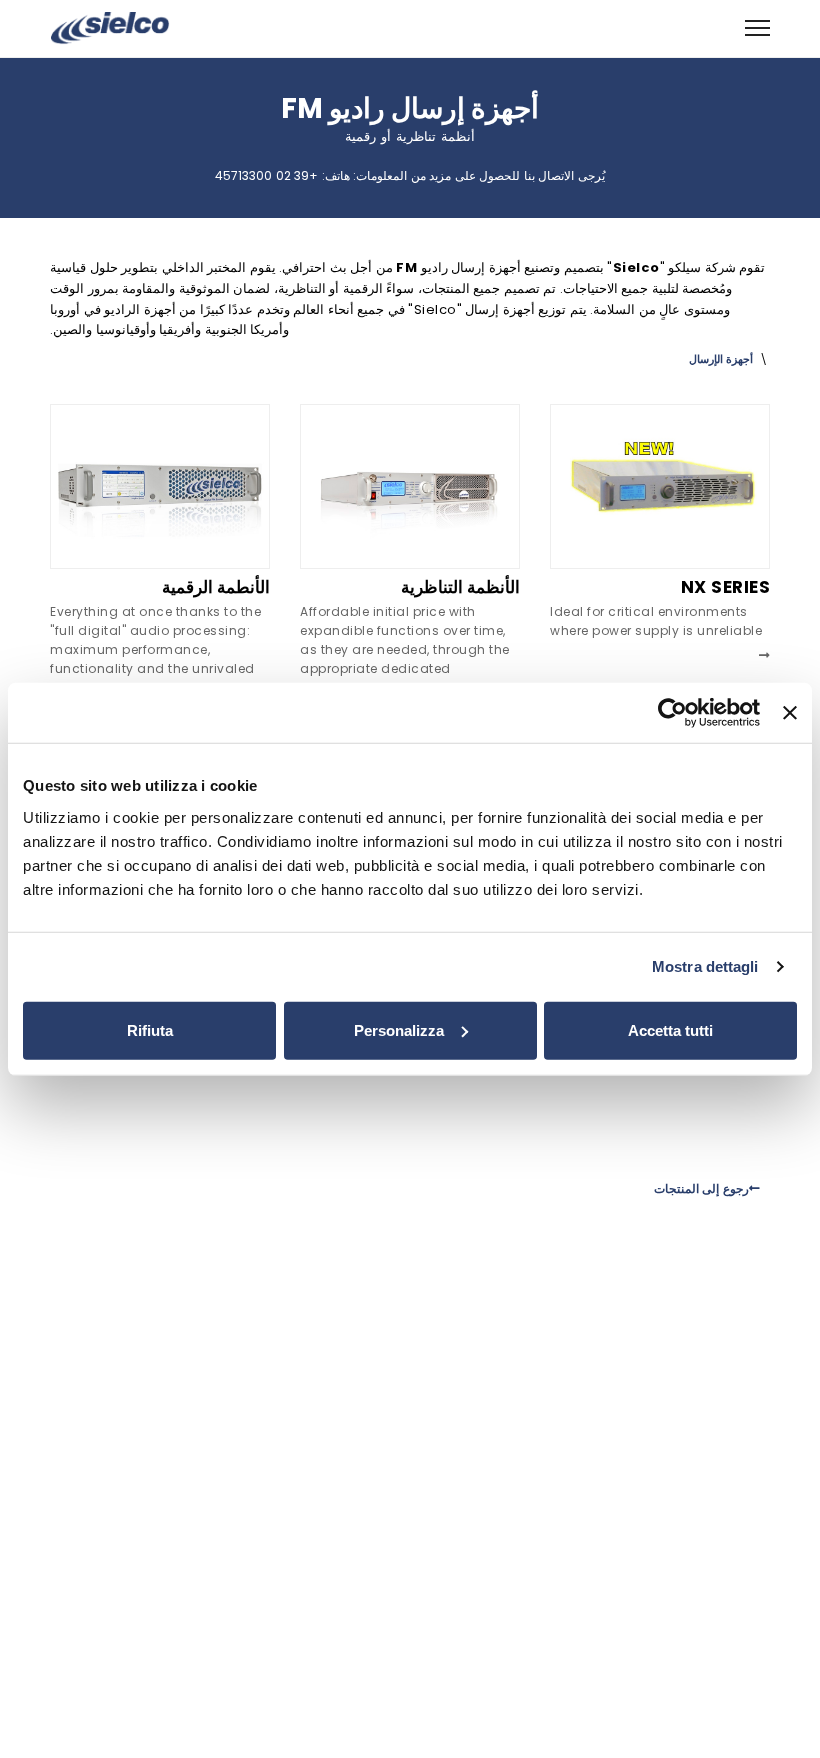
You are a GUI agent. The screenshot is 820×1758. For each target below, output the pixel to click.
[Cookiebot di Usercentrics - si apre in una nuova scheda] (672, 713)
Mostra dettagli (705, 966)
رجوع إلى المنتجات (701, 1188)
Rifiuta (150, 1029)
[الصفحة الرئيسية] (110, 26)
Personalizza (399, 1029)
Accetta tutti (670, 1029)
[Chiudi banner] (790, 713)
